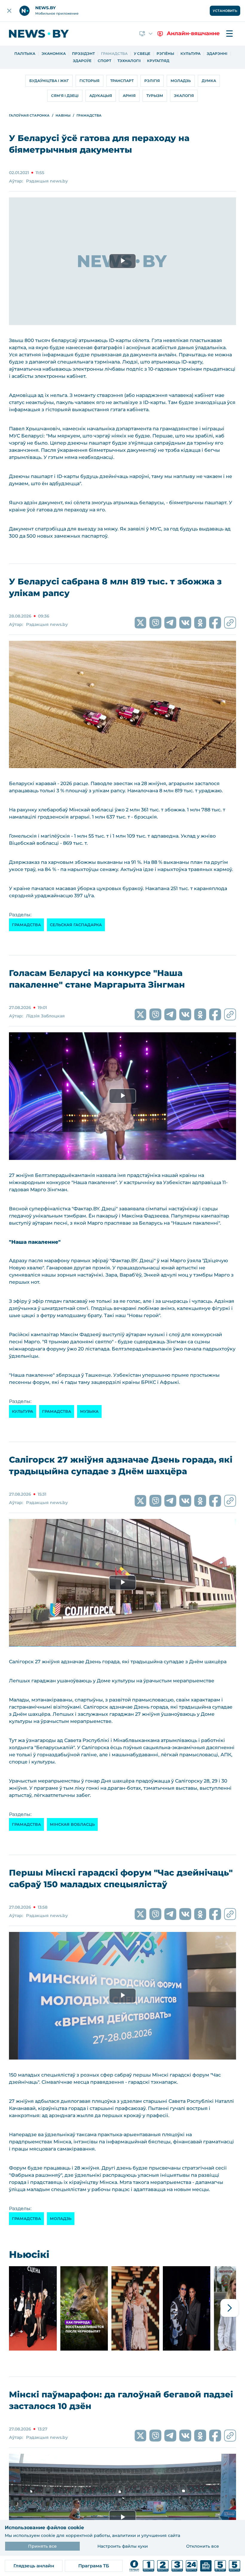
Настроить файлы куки (123, 2546)
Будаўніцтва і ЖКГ (49, 81)
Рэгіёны (165, 54)
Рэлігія (152, 81)
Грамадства (114, 54)
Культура (190, 54)
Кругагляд (158, 61)
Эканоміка (54, 54)
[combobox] (146, 34)
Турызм (155, 96)
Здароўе (82, 61)
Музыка (89, 1411)
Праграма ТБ (94, 2566)
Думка (209, 81)
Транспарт (122, 81)
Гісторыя (89, 81)
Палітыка (25, 54)
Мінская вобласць (72, 1824)
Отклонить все (203, 2546)
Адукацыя (101, 96)
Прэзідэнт (83, 54)
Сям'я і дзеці (65, 96)
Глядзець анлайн (34, 2566)
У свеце (142, 54)
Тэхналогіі (129, 61)
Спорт (104, 61)
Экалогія (184, 96)
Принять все (42, 2546)
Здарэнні (217, 54)
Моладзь (181, 81)
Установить (225, 11)
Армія (129, 96)
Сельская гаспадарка (76, 925)
